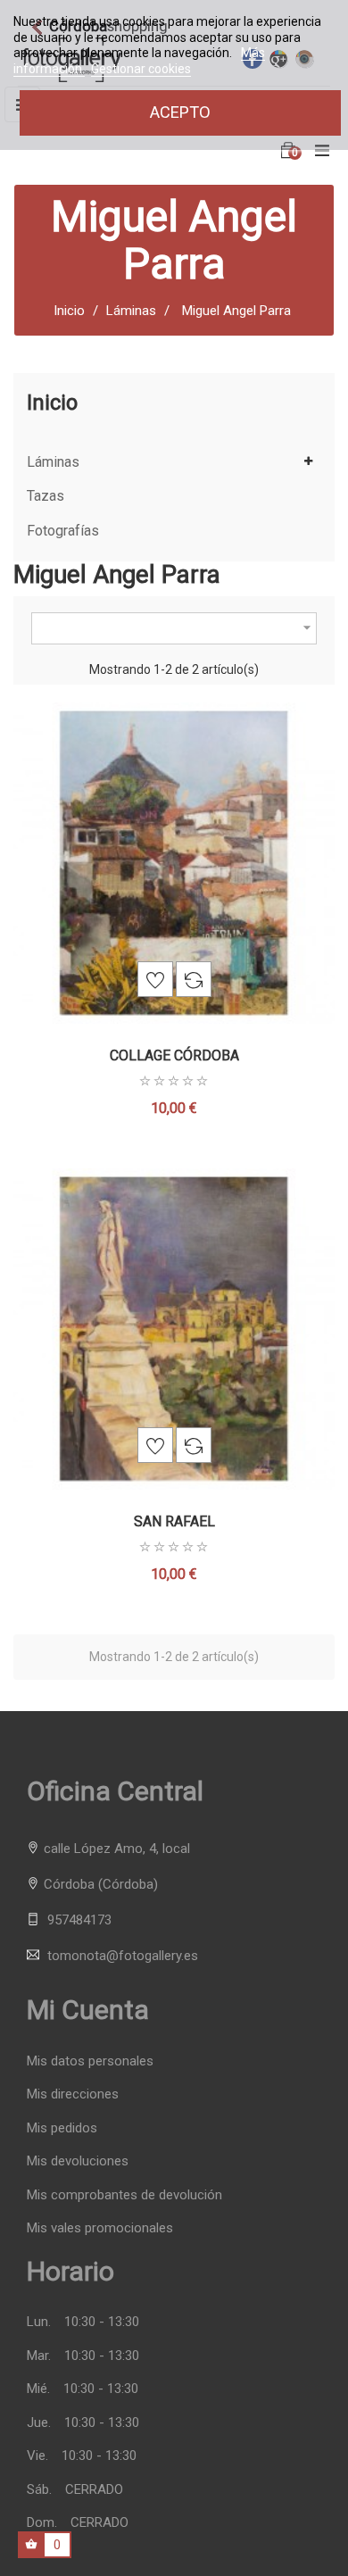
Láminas (53, 462)
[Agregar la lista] (155, 979)
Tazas (46, 496)
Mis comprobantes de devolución (124, 2195)
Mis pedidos (62, 2128)
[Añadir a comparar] (194, 979)
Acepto (180, 112)
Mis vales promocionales (100, 2228)
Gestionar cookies (141, 69)
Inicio (52, 403)
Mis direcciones (73, 2094)
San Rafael (174, 1521)
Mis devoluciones (78, 2161)
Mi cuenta (88, 2010)
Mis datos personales (90, 2061)
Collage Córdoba (174, 1055)
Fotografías (63, 531)
